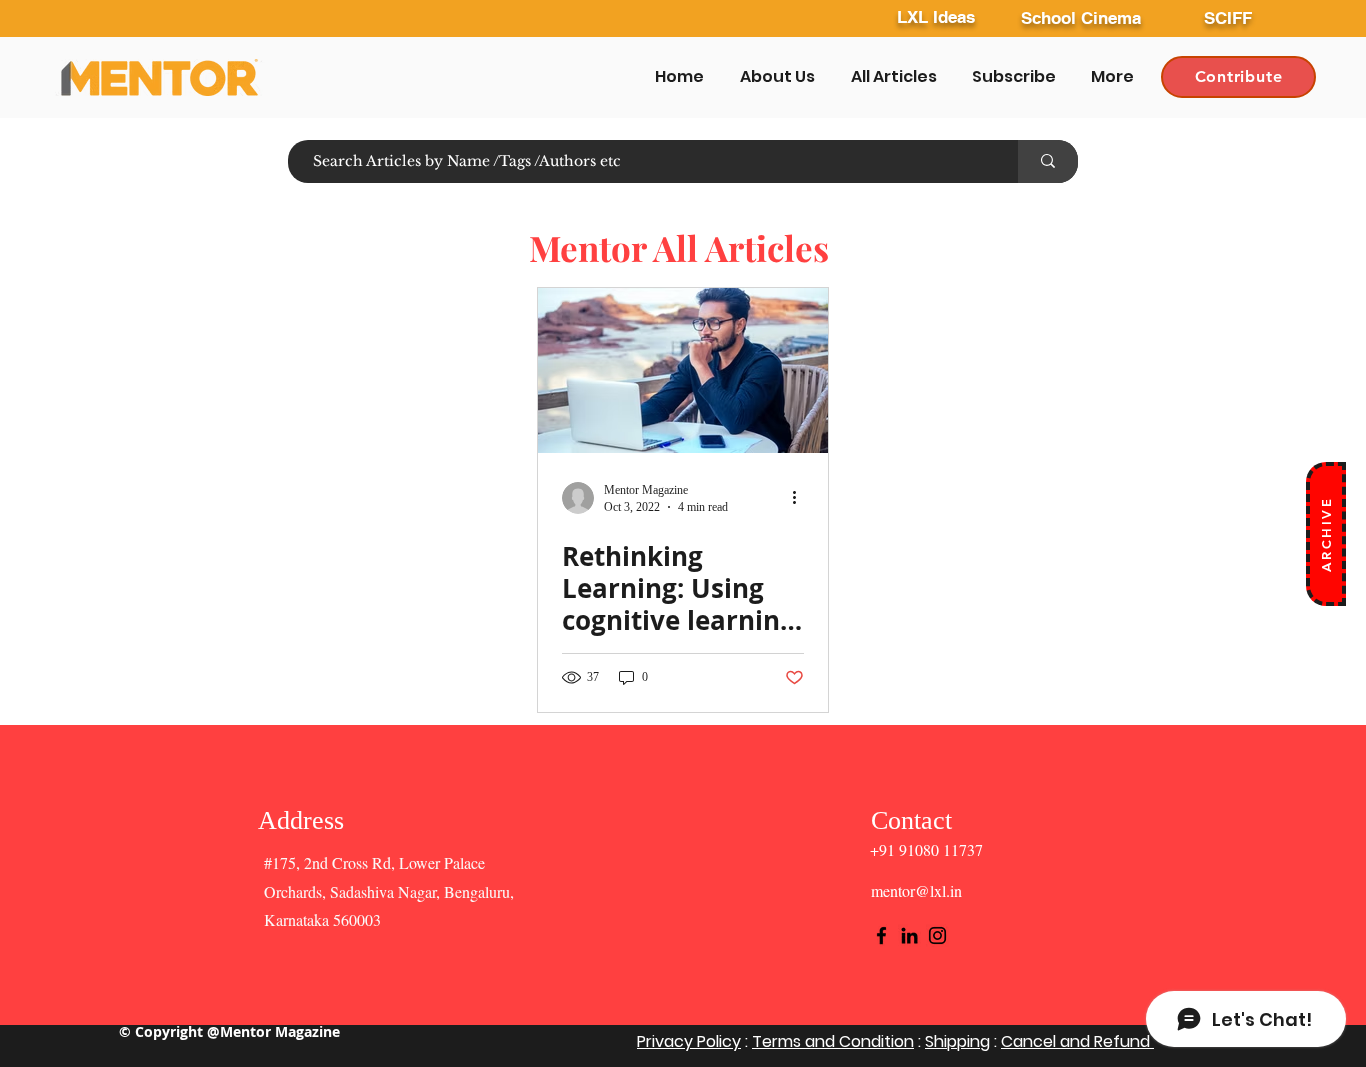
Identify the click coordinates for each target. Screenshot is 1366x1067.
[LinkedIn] (909, 935)
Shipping (957, 1041)
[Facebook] (881, 935)
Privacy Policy (689, 1041)
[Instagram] (937, 935)
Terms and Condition (833, 1041)
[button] (1326, 534)
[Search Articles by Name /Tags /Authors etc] (1048, 161)
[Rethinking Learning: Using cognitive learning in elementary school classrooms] (683, 370)
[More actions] (801, 498)
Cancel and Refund (1077, 1041)
